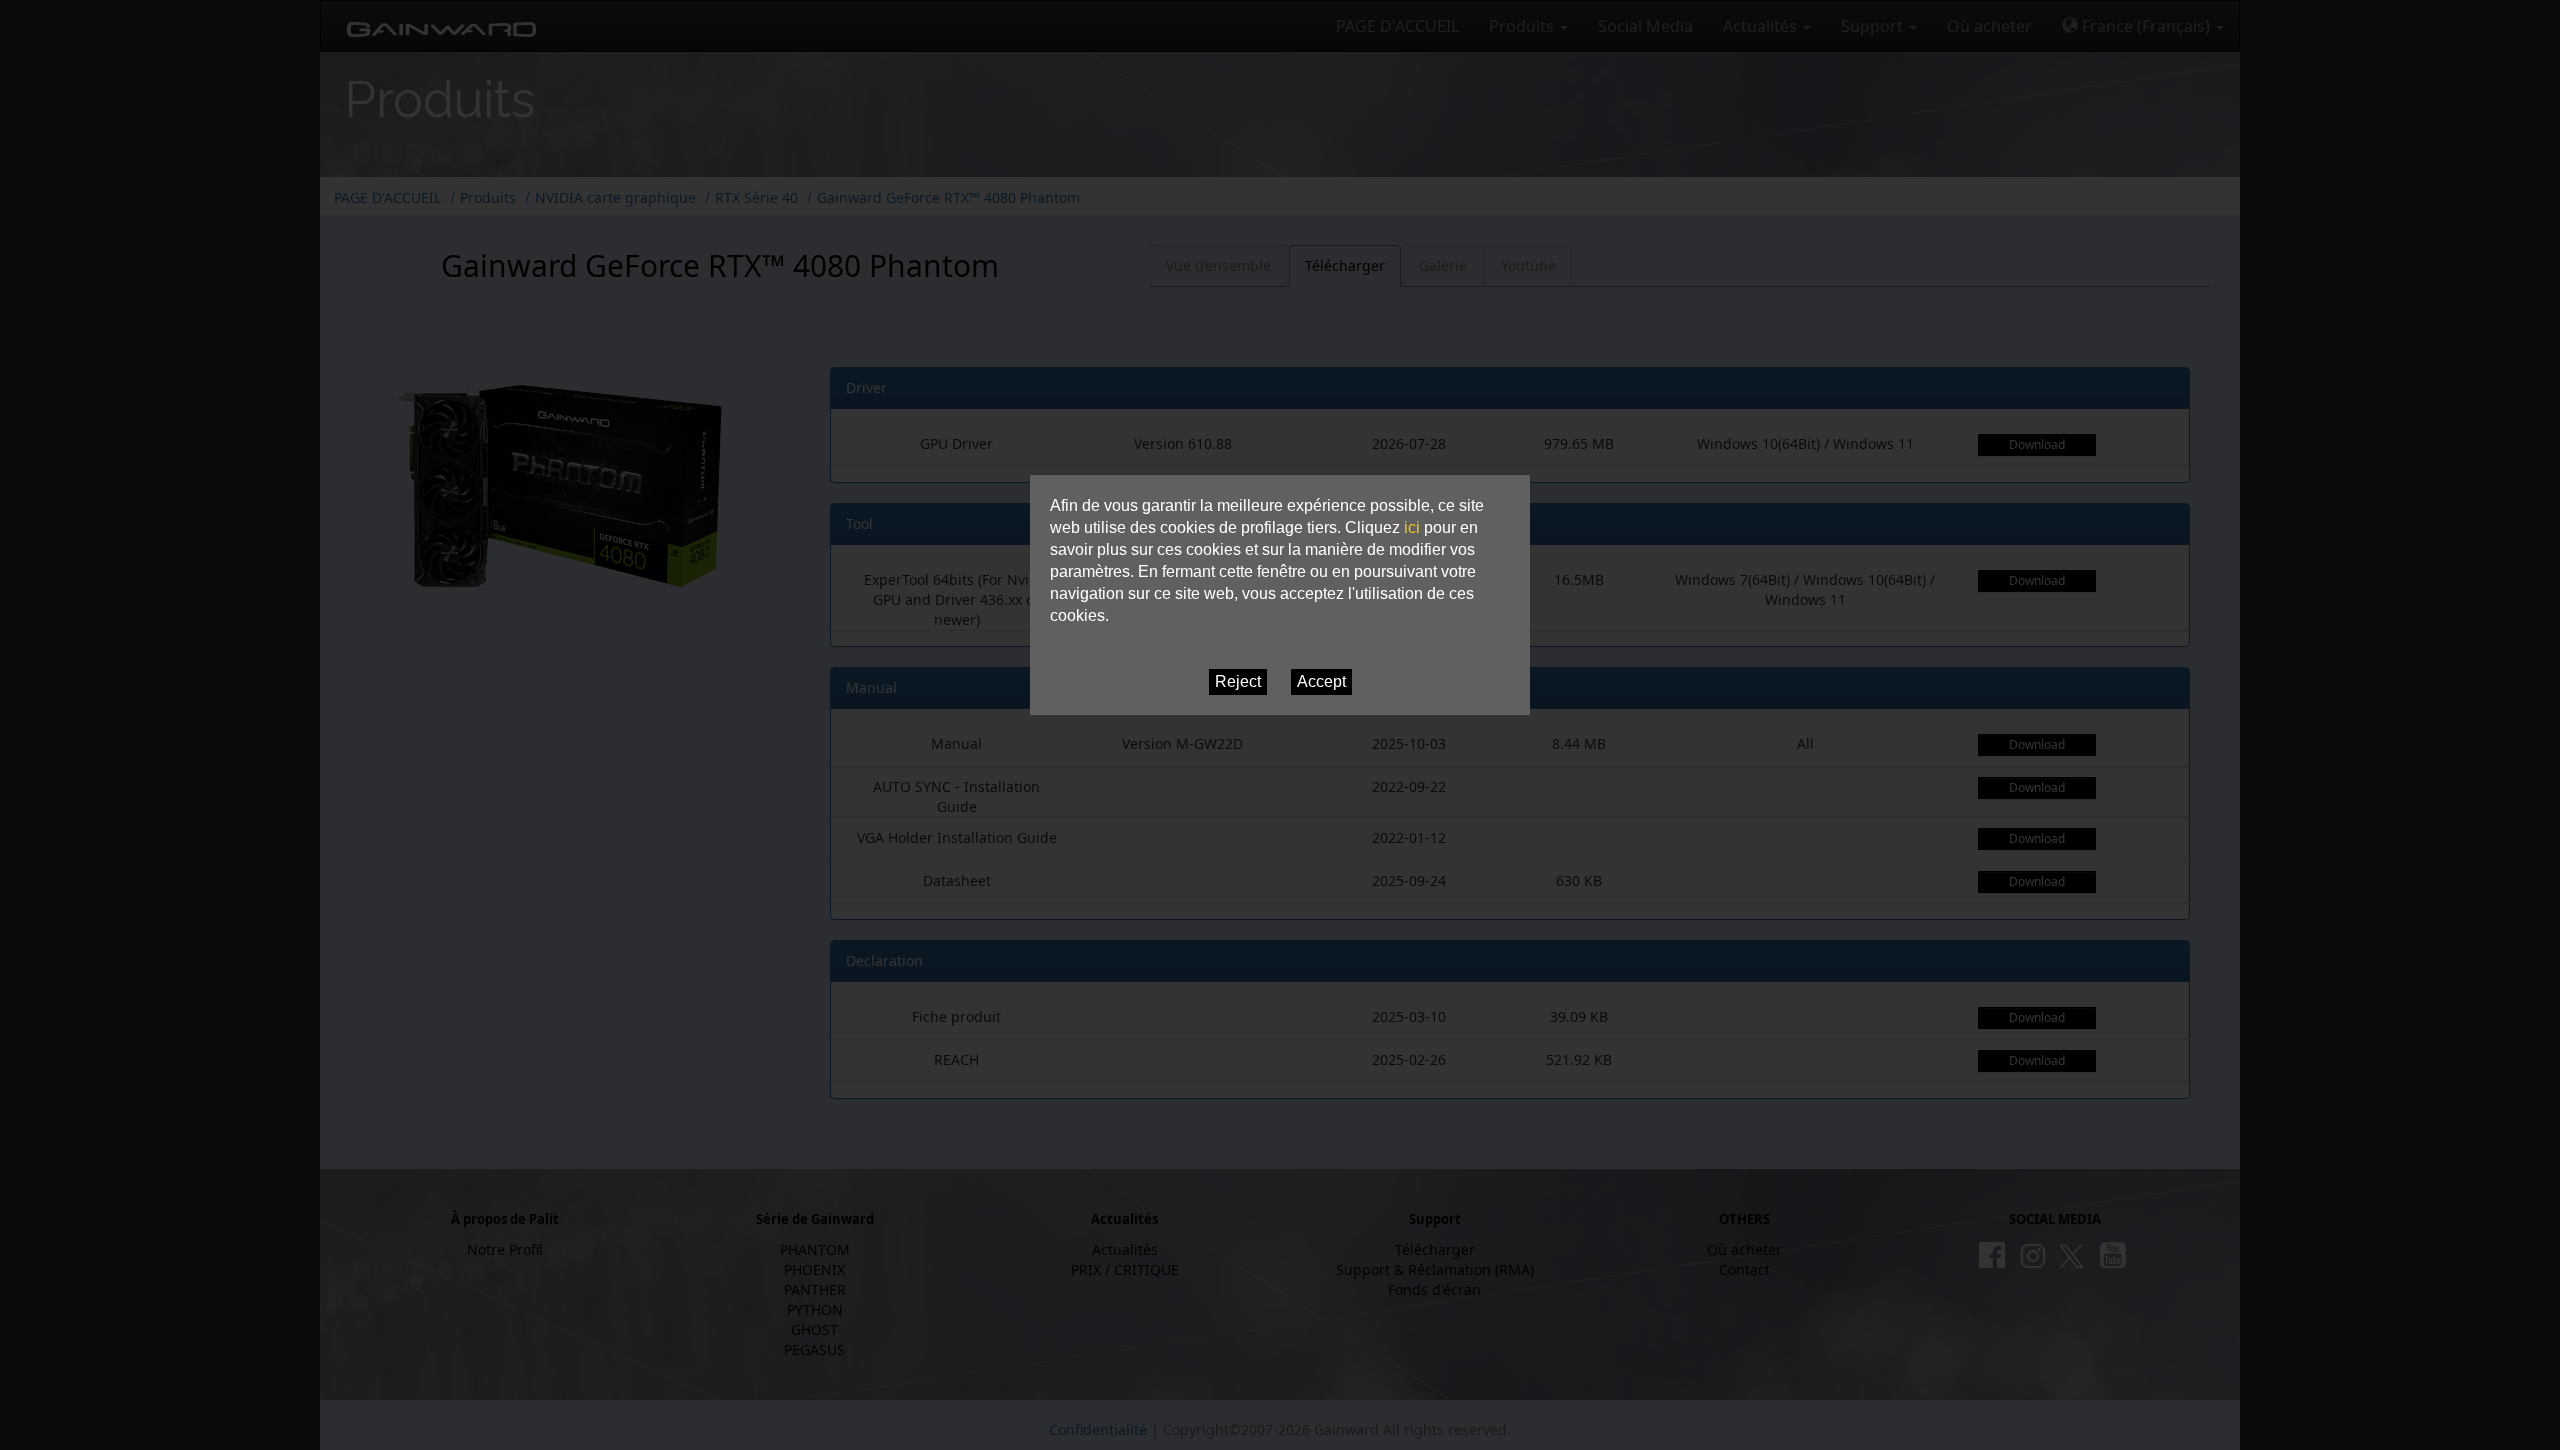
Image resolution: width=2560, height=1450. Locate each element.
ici (1412, 527)
